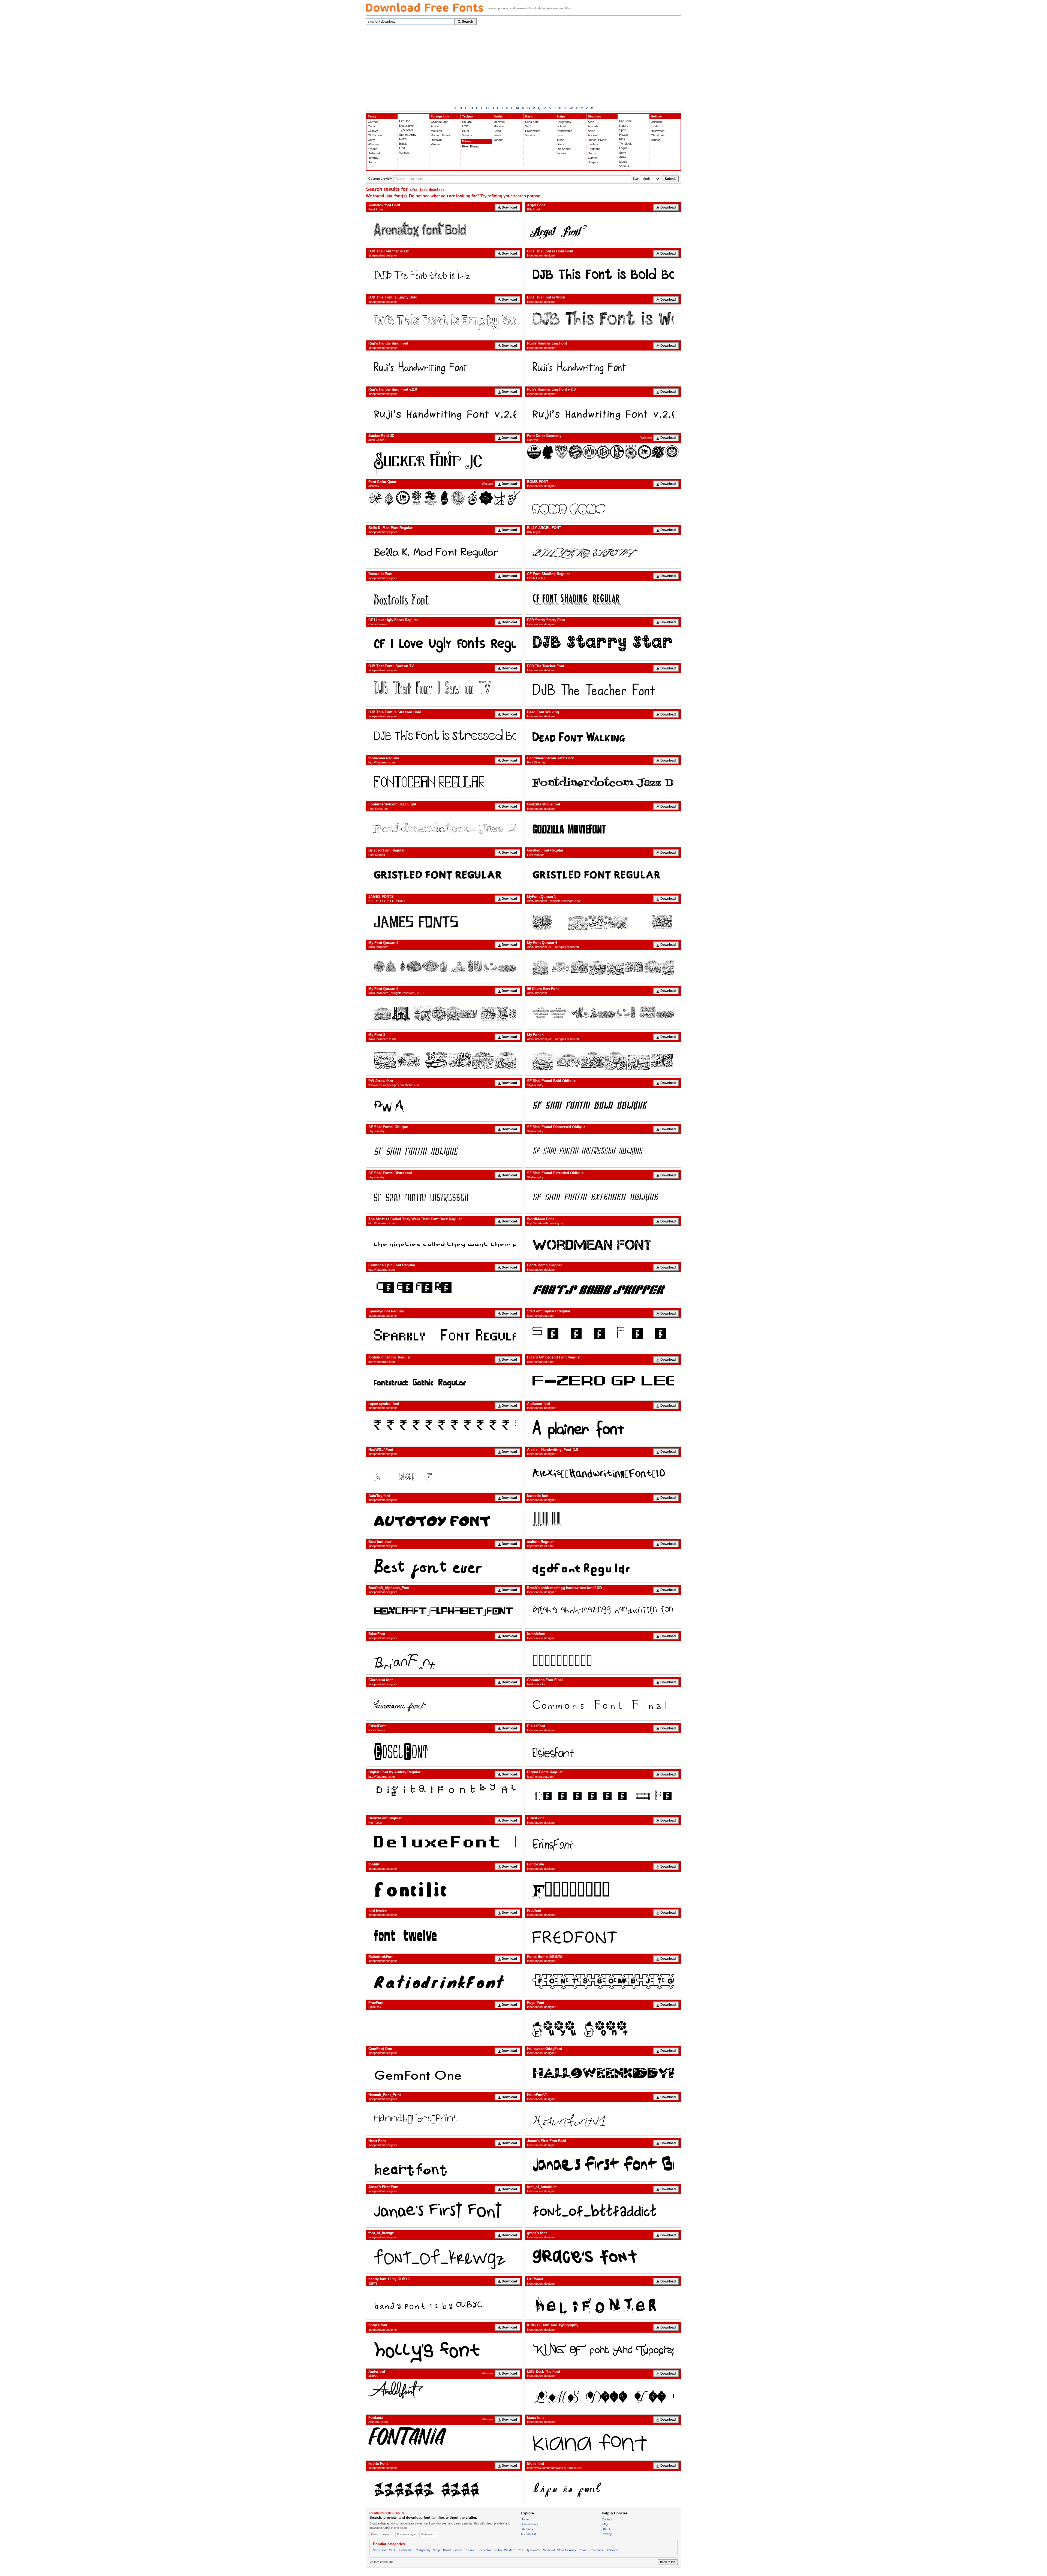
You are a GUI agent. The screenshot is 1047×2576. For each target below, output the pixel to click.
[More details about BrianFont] (444, 1658)
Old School (375, 135)
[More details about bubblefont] (603, 1658)
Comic (372, 126)
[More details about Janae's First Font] (444, 2211)
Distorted (374, 153)
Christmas (658, 135)
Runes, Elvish (597, 140)
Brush (560, 135)
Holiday (656, 116)
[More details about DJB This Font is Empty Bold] (444, 321)
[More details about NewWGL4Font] (444, 1473)
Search (467, 22)
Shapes (593, 162)
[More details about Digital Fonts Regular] (603, 1796)
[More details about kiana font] (603, 2441)
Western (373, 144)
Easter (655, 126)
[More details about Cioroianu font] (444, 1704)
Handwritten (564, 131)
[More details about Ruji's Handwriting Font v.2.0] (444, 413)
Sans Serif (380, 2550)
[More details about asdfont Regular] (603, 1566)
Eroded (373, 149)
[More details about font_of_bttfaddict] (603, 2211)
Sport (623, 130)
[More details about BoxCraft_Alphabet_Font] (444, 1612)
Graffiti (561, 144)
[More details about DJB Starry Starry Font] (603, 644)
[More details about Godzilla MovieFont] (603, 828)
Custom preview (380, 179)
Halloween (658, 131)
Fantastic (594, 149)
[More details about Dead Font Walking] (603, 736)
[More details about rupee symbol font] (444, 1427)
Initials (403, 144)
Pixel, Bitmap (471, 146)
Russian (436, 140)
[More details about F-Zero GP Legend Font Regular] (603, 1381)
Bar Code (625, 121)
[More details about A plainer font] (603, 1427)
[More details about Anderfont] (444, 2390)
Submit (670, 179)
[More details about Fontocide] (603, 1888)
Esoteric (593, 144)
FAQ (605, 2524)
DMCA (606, 2529)
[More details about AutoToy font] (444, 1520)
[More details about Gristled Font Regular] (444, 874)
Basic (529, 116)
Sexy (623, 153)
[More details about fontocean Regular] (444, 782)
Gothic (498, 116)
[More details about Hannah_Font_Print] (444, 2119)
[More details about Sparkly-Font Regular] (444, 1335)
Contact (607, 2519)
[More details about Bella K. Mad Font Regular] (444, 552)
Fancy (372, 116)
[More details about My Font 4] (603, 1059)
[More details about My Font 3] (444, 1059)
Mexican (436, 131)
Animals (593, 126)
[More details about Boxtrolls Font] (444, 598)
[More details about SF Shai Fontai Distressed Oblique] (603, 1151)
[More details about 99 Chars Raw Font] (603, 1013)
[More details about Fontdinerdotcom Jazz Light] (444, 828)
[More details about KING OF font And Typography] (603, 2349)
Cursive (470, 2550)
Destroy (373, 158)
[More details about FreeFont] (444, 2027)
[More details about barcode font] (603, 1520)
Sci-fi (465, 131)
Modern (499, 126)
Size (636, 179)
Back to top (668, 2562)
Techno (467, 116)
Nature (624, 126)
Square (467, 122)
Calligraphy (564, 122)
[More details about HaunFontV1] (603, 2119)
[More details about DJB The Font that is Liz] (444, 275)
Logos (623, 148)
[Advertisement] (523, 64)
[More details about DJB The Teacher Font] (603, 690)
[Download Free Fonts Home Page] (425, 7)
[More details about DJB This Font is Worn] (603, 321)
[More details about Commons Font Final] (603, 1704)
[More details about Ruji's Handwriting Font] (444, 367)
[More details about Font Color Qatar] (444, 498)
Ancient (593, 135)
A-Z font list (528, 2534)
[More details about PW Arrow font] (444, 1105)
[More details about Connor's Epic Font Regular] (444, 1289)
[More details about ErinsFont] (603, 1842)
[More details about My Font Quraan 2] (444, 967)
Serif (528, 126)
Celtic (497, 131)
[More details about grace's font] (603, 2257)
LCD (465, 126)
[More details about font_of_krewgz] (444, 2257)
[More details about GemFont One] (444, 2073)
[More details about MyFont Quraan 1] (603, 920)
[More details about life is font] (603, 2487)
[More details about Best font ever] (444, 1566)
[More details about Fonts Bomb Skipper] (603, 1289)
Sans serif (532, 122)
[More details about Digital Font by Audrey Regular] (444, 1796)
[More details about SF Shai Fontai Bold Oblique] (603, 1105)
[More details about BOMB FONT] (603, 506)
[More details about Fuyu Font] (603, 2027)
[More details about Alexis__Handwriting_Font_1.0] (603, 1473)
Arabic (435, 126)
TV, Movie (626, 144)
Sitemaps (527, 2529)
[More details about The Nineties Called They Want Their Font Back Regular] (444, 1243)
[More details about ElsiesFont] (603, 1750)
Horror (372, 162)
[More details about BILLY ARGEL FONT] (603, 552)
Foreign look (440, 116)
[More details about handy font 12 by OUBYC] (444, 2303)
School (561, 126)
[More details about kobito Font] (444, 2487)
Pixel (521, 2550)
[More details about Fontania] (444, 2436)
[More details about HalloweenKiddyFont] (603, 2073)
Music (623, 162)
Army (623, 157)
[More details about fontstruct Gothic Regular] (444, 1381)
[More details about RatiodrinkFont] (444, 1980)
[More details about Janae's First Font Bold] (603, 2165)
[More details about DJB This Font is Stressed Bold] (444, 736)
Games (593, 158)
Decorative (406, 126)
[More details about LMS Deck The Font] (603, 2395)
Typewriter (406, 130)
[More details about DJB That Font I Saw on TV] (444, 690)
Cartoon (373, 122)
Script (561, 116)
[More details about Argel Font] (603, 229)
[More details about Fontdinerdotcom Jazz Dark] (603, 782)
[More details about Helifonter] (603, 2303)
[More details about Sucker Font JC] (444, 460)
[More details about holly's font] (444, 2349)
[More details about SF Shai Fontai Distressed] (444, 1197)
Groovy (373, 131)
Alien (591, 122)
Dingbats (594, 116)
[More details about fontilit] (444, 1888)
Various (404, 153)
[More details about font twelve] (444, 1934)
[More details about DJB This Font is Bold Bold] (603, 275)
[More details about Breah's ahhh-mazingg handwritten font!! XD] (603, 1612)
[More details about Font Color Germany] (603, 452)
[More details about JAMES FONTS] (444, 920)
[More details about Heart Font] (444, 2165)
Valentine (657, 122)
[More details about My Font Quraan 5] (444, 1013)
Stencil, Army (408, 135)
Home (525, 2519)
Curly (371, 140)
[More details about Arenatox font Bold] (444, 229)
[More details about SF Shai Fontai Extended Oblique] (603, 1197)
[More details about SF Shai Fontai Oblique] (444, 1151)
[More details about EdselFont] (444, 1750)
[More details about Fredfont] (603, 1934)
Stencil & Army (567, 2550)
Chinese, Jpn (440, 122)
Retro (403, 139)
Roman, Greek (441, 135)
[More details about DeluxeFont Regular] (444, 1842)
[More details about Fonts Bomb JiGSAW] (603, 1980)
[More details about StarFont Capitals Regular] (603, 1335)
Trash (560, 140)
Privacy (607, 2534)
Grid (402, 148)
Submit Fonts (529, 2524)
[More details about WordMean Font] (603, 1243)
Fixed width (533, 131)
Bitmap (467, 141)
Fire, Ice (405, 121)
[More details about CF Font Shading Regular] (603, 598)
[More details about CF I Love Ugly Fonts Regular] (444, 644)
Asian (592, 131)
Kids (622, 139)
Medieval (499, 122)
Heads (624, 135)
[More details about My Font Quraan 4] (603, 967)
